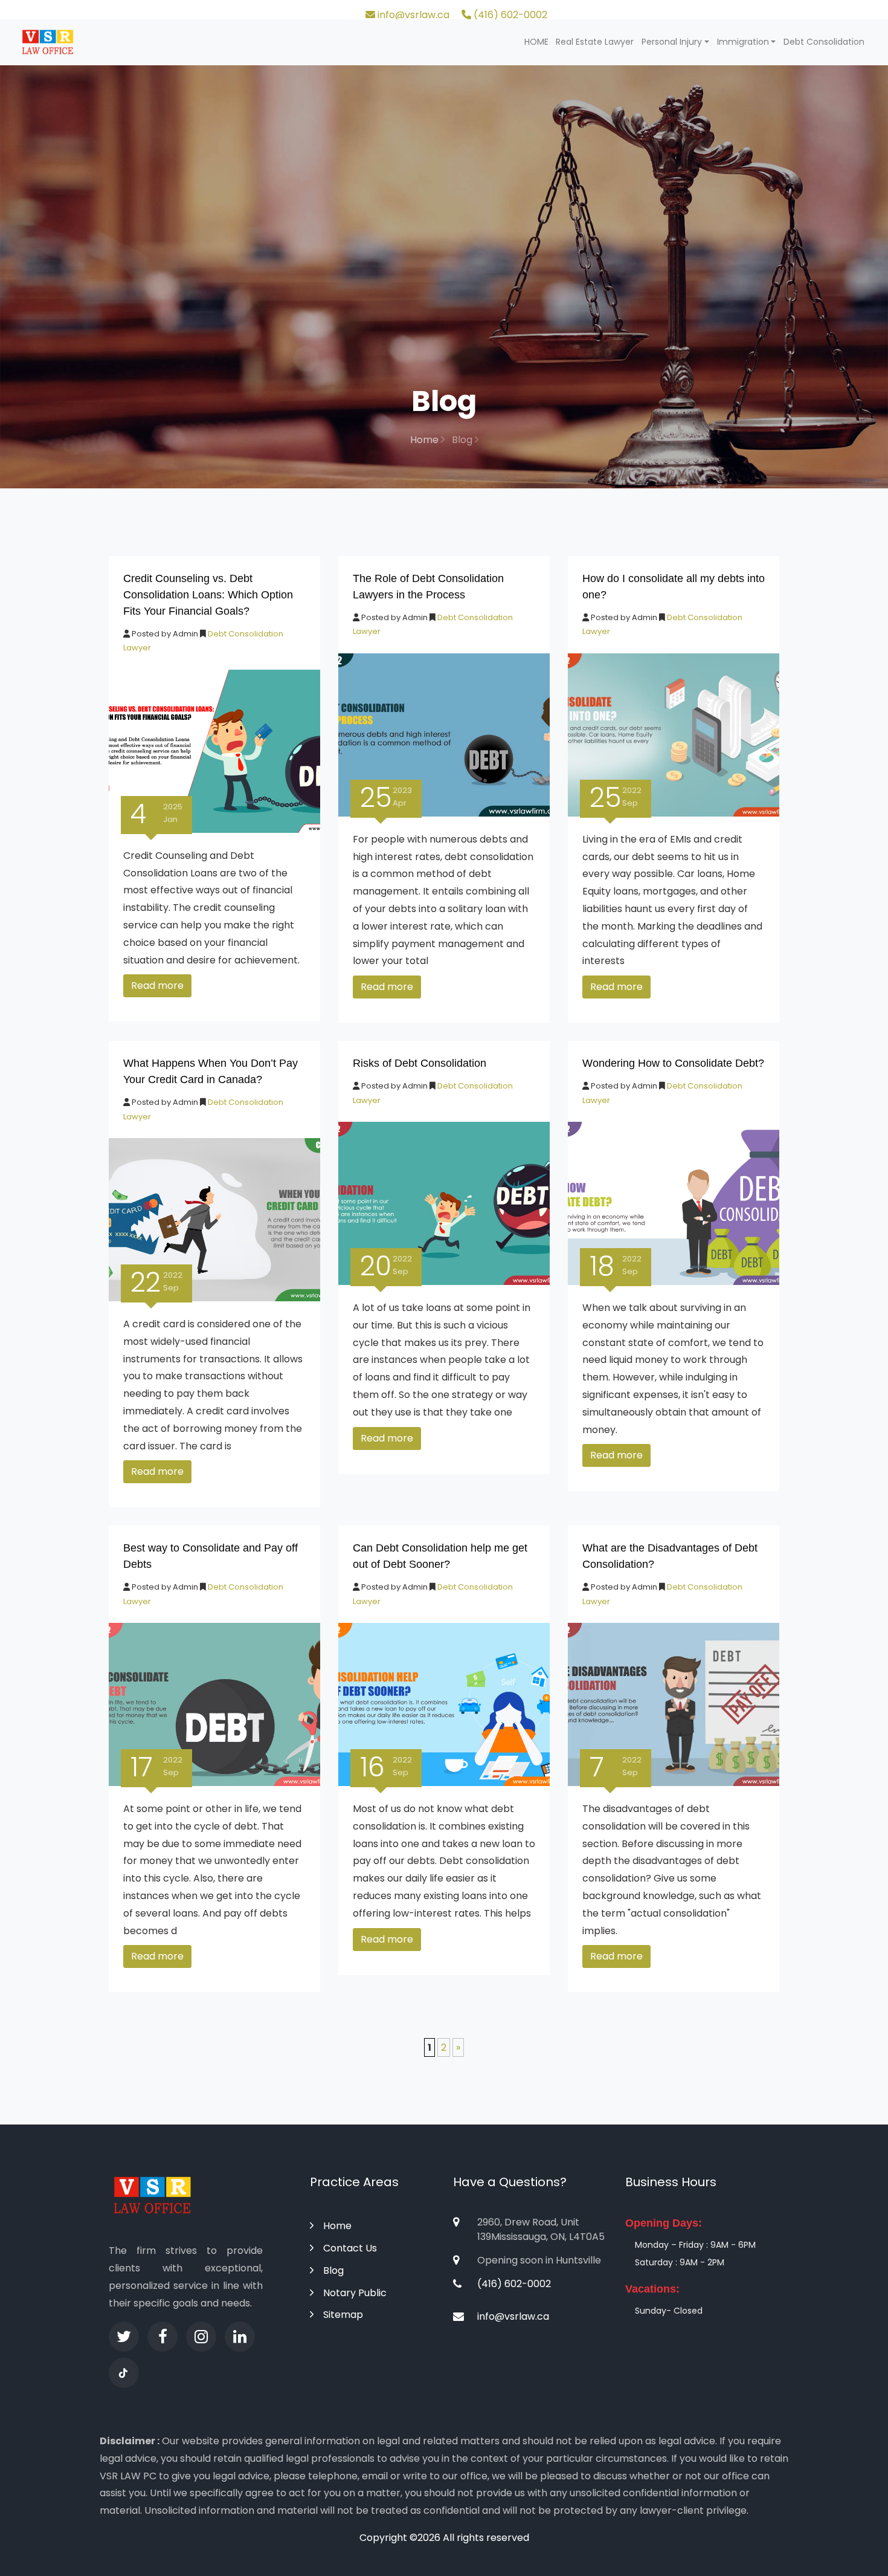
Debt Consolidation (824, 42)
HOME (536, 42)
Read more (157, 985)
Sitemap (343, 2315)
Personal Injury (672, 42)
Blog (333, 2270)
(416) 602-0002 (509, 15)
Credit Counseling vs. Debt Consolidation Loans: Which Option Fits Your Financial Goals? (208, 595)
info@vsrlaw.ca (412, 15)
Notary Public (355, 2293)
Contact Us (350, 2248)
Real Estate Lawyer (595, 42)
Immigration (743, 42)
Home (426, 440)
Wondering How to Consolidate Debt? (673, 1063)
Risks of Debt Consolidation (420, 1063)
